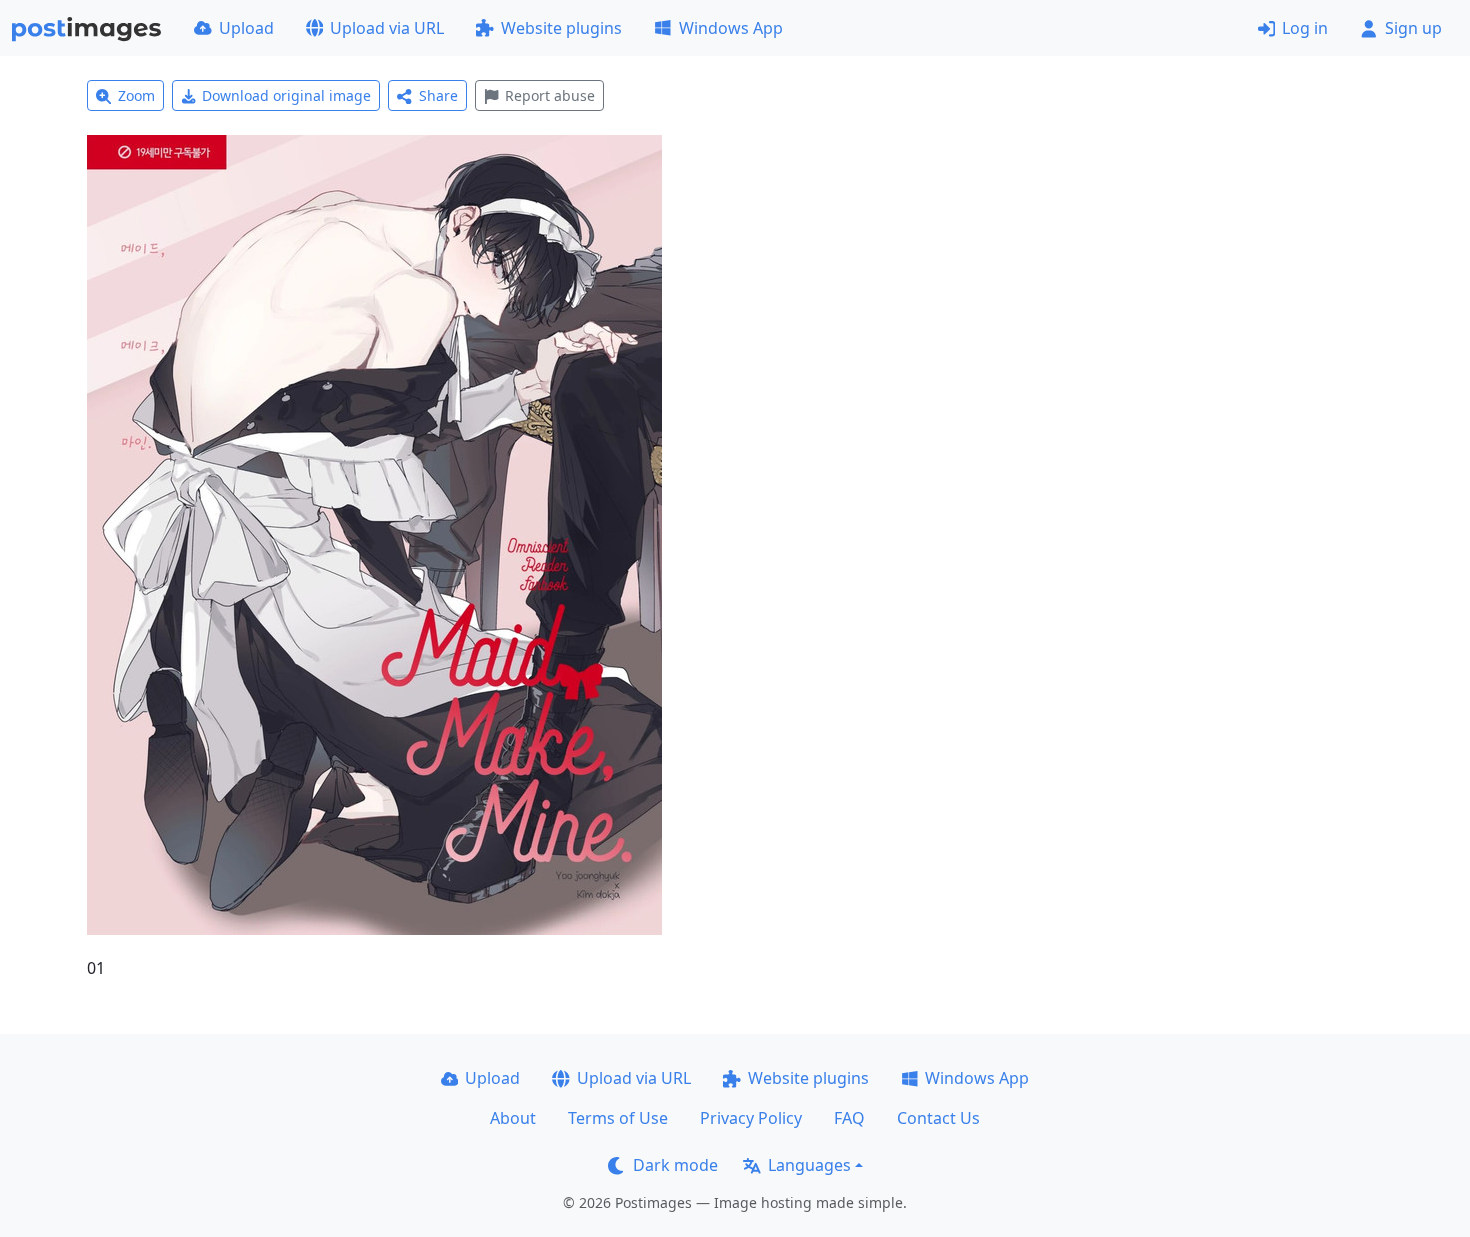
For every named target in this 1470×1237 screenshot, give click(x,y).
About (513, 1118)
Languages (809, 1165)
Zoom (136, 95)
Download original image (286, 95)
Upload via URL (387, 28)
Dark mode (675, 1165)
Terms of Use (618, 1118)
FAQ (849, 1118)
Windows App (731, 28)
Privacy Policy (751, 1118)
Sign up (1413, 28)
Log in (1305, 28)
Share (438, 95)
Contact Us (938, 1118)
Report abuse (550, 95)
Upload (246, 28)
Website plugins (561, 28)
